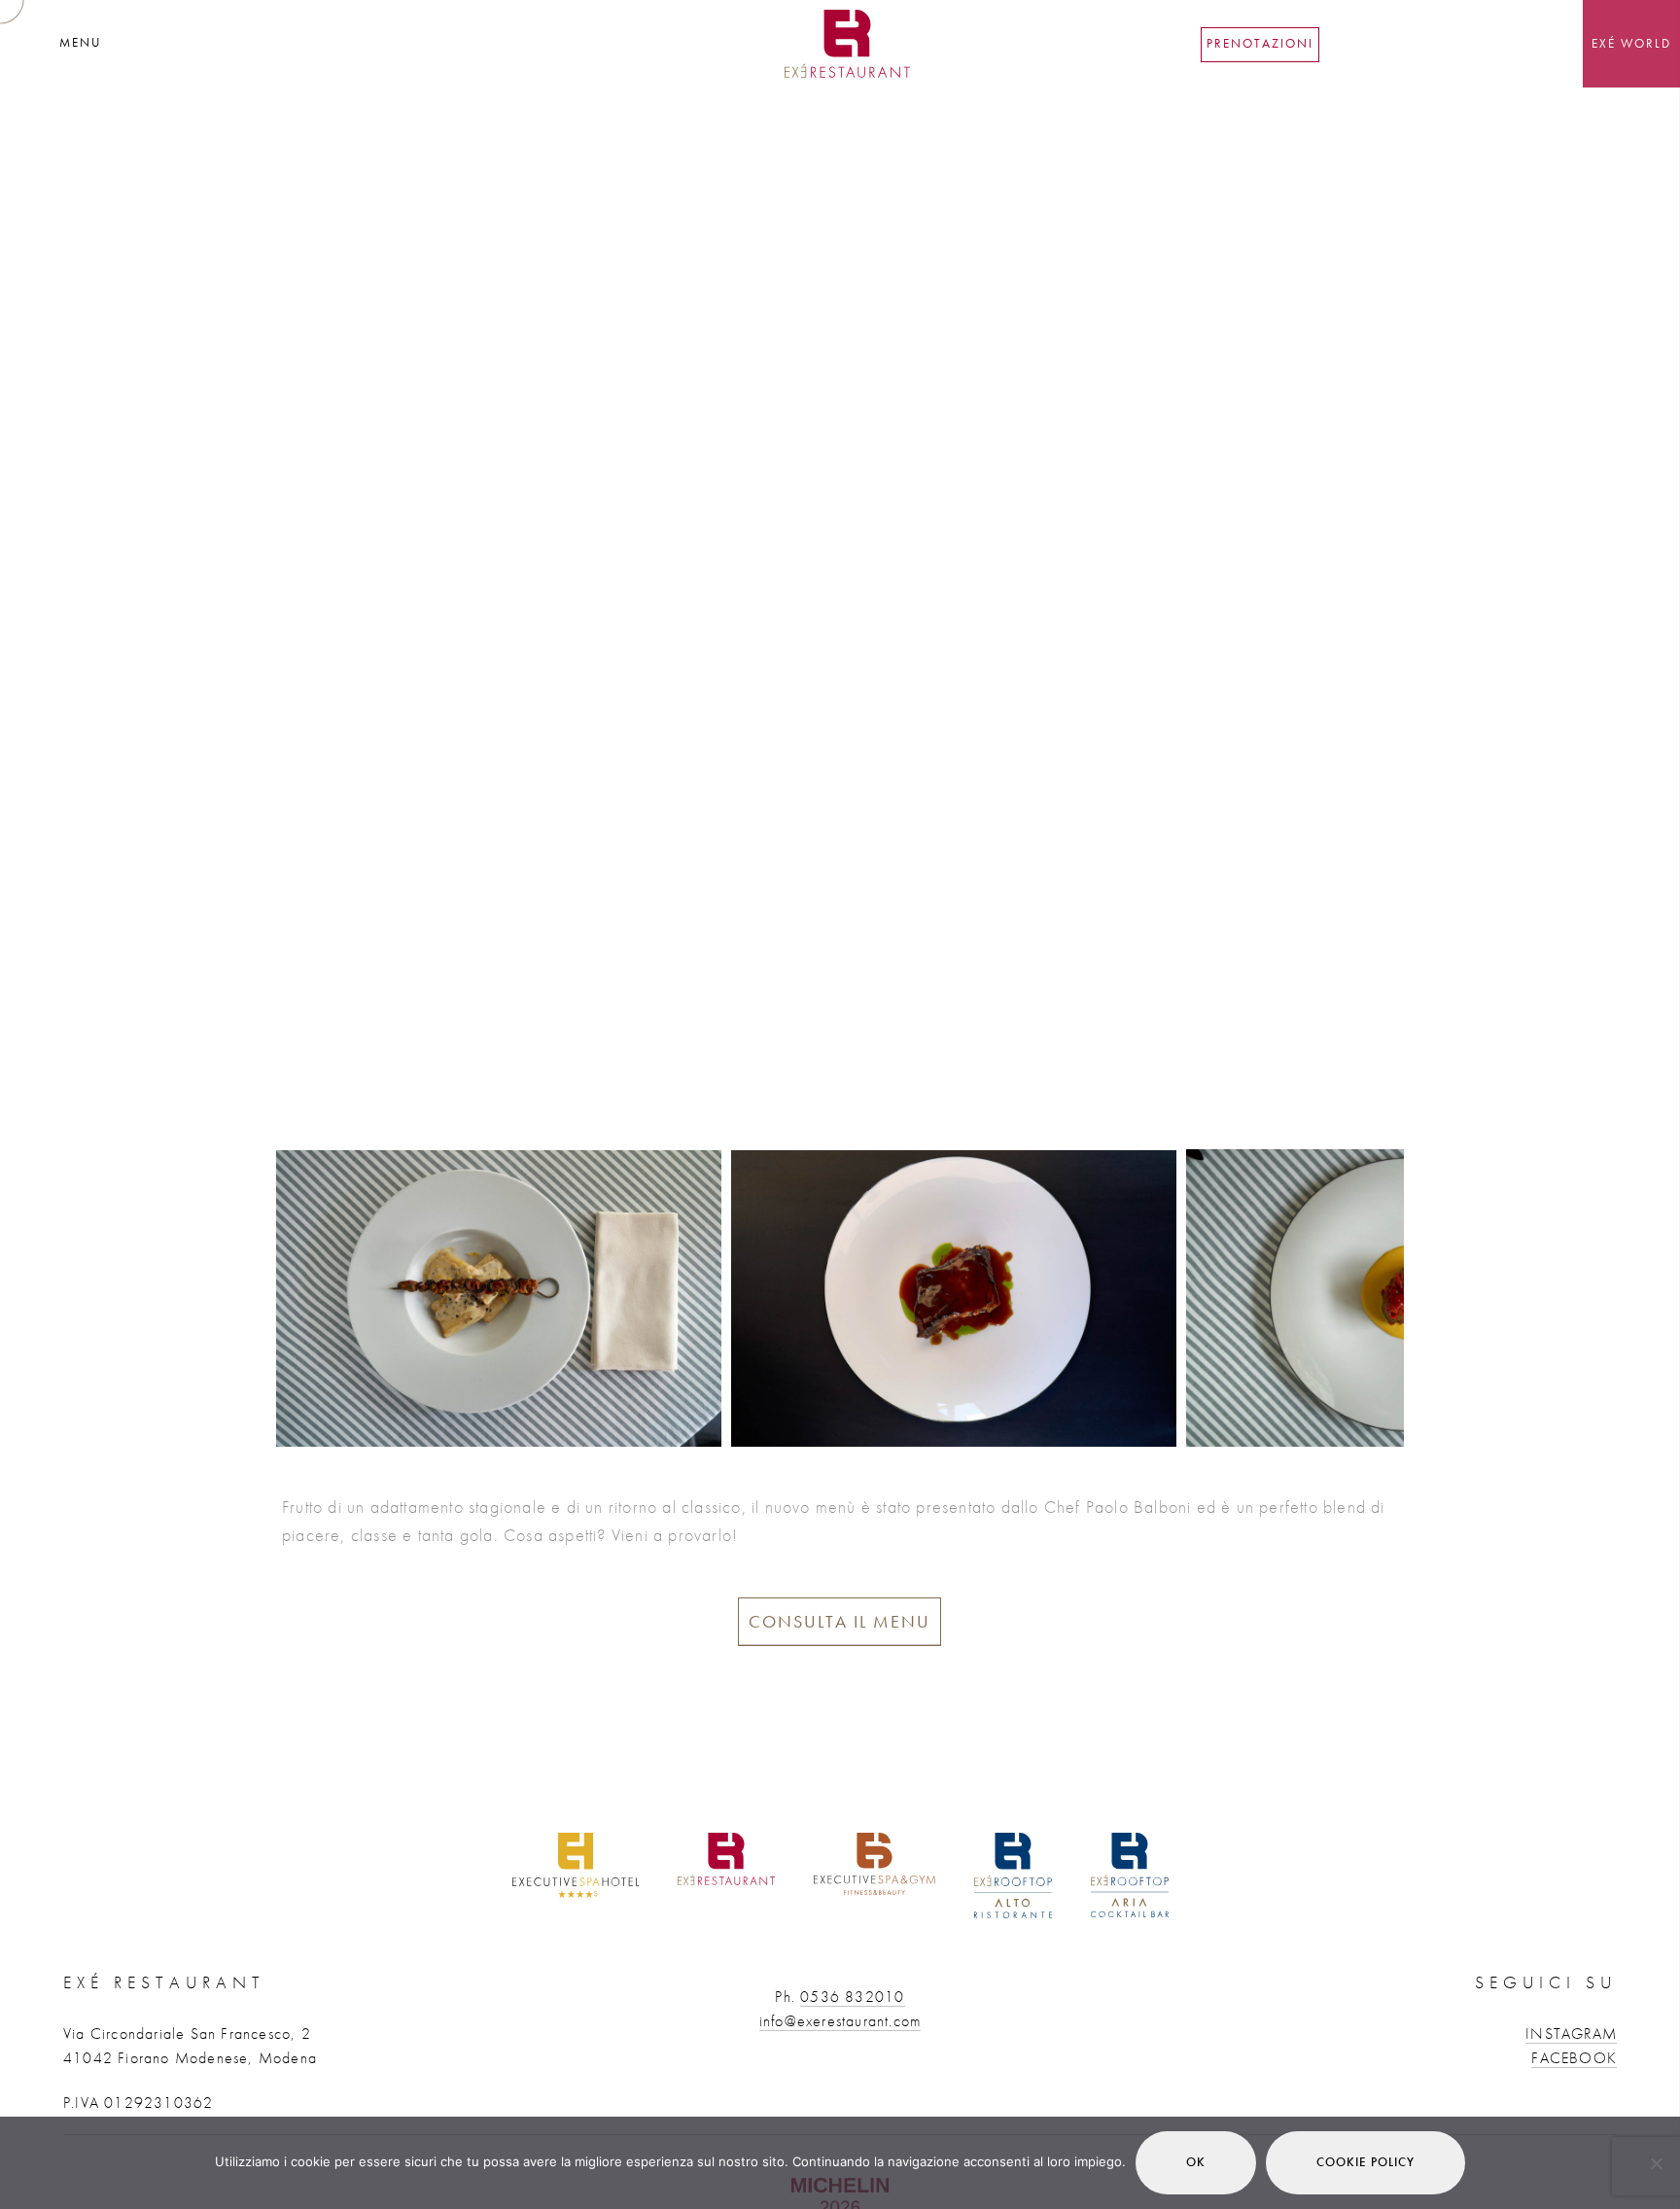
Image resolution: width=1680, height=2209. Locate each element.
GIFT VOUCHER (1516, 43)
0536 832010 (852, 1997)
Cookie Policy (1365, 2162)
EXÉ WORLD (1631, 43)
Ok (1196, 2162)
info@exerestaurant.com (840, 2021)
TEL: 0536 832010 (1389, 43)
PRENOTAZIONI (1260, 43)
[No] (1656, 2163)
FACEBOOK (1574, 2058)
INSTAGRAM (1571, 2034)
